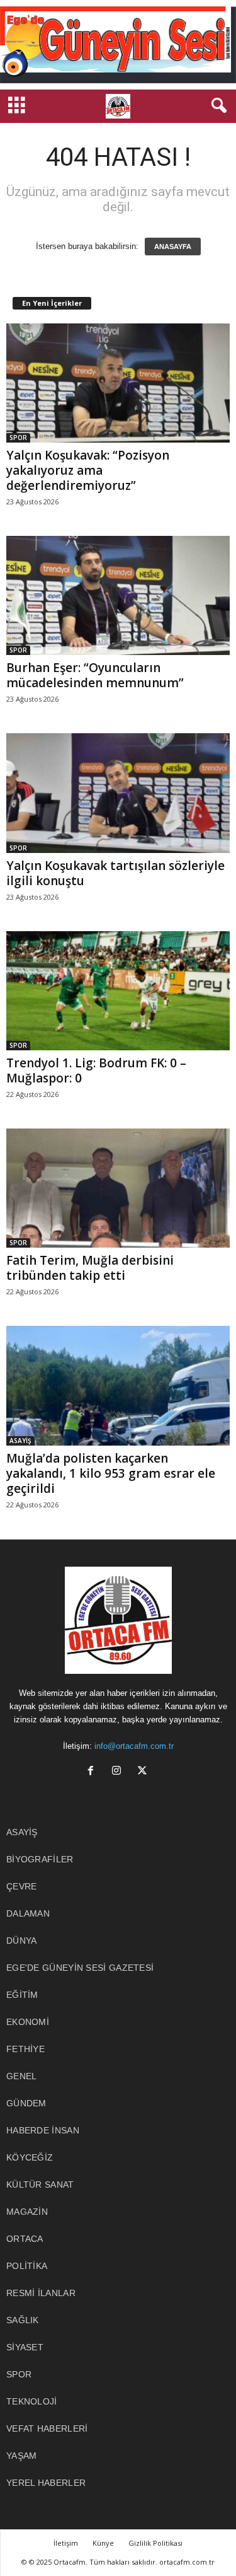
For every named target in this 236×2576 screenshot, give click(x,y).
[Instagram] (119, 1772)
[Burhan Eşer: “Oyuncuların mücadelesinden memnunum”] (118, 595)
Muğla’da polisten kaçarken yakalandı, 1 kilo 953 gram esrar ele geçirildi (111, 1473)
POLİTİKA (27, 2266)
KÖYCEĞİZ (30, 2157)
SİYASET (25, 2347)
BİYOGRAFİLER (40, 1859)
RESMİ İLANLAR (41, 2293)
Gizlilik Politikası (155, 2543)
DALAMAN (28, 1913)
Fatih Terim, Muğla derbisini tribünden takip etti (90, 1268)
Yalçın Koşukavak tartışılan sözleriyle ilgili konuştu (115, 873)
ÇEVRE (22, 1886)
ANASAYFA (173, 247)
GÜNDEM (26, 2103)
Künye (103, 2543)
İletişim (66, 2543)
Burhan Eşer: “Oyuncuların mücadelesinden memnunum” (95, 675)
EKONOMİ (28, 2022)
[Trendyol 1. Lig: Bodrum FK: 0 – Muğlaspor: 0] (118, 991)
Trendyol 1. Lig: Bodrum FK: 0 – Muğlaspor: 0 (96, 1070)
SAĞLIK (23, 2320)
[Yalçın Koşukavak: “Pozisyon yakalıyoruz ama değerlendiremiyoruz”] (118, 383)
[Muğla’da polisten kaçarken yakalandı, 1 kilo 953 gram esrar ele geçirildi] (118, 1385)
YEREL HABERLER (46, 2483)
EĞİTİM (22, 1995)
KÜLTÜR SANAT (40, 2184)
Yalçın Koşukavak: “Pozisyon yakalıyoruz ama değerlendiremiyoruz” (88, 470)
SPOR (18, 438)
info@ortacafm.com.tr (134, 1746)
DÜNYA (22, 1941)
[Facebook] (93, 1772)
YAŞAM (22, 2456)
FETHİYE (25, 2049)
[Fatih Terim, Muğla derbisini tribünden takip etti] (118, 1188)
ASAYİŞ (20, 1441)
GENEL (22, 2076)
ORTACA (25, 2239)
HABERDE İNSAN (43, 2130)
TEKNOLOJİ (32, 2401)
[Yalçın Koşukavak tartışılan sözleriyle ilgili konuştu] (118, 793)
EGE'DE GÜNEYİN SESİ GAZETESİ (80, 1968)
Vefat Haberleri (47, 2428)
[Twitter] (144, 1772)
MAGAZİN (27, 2212)
